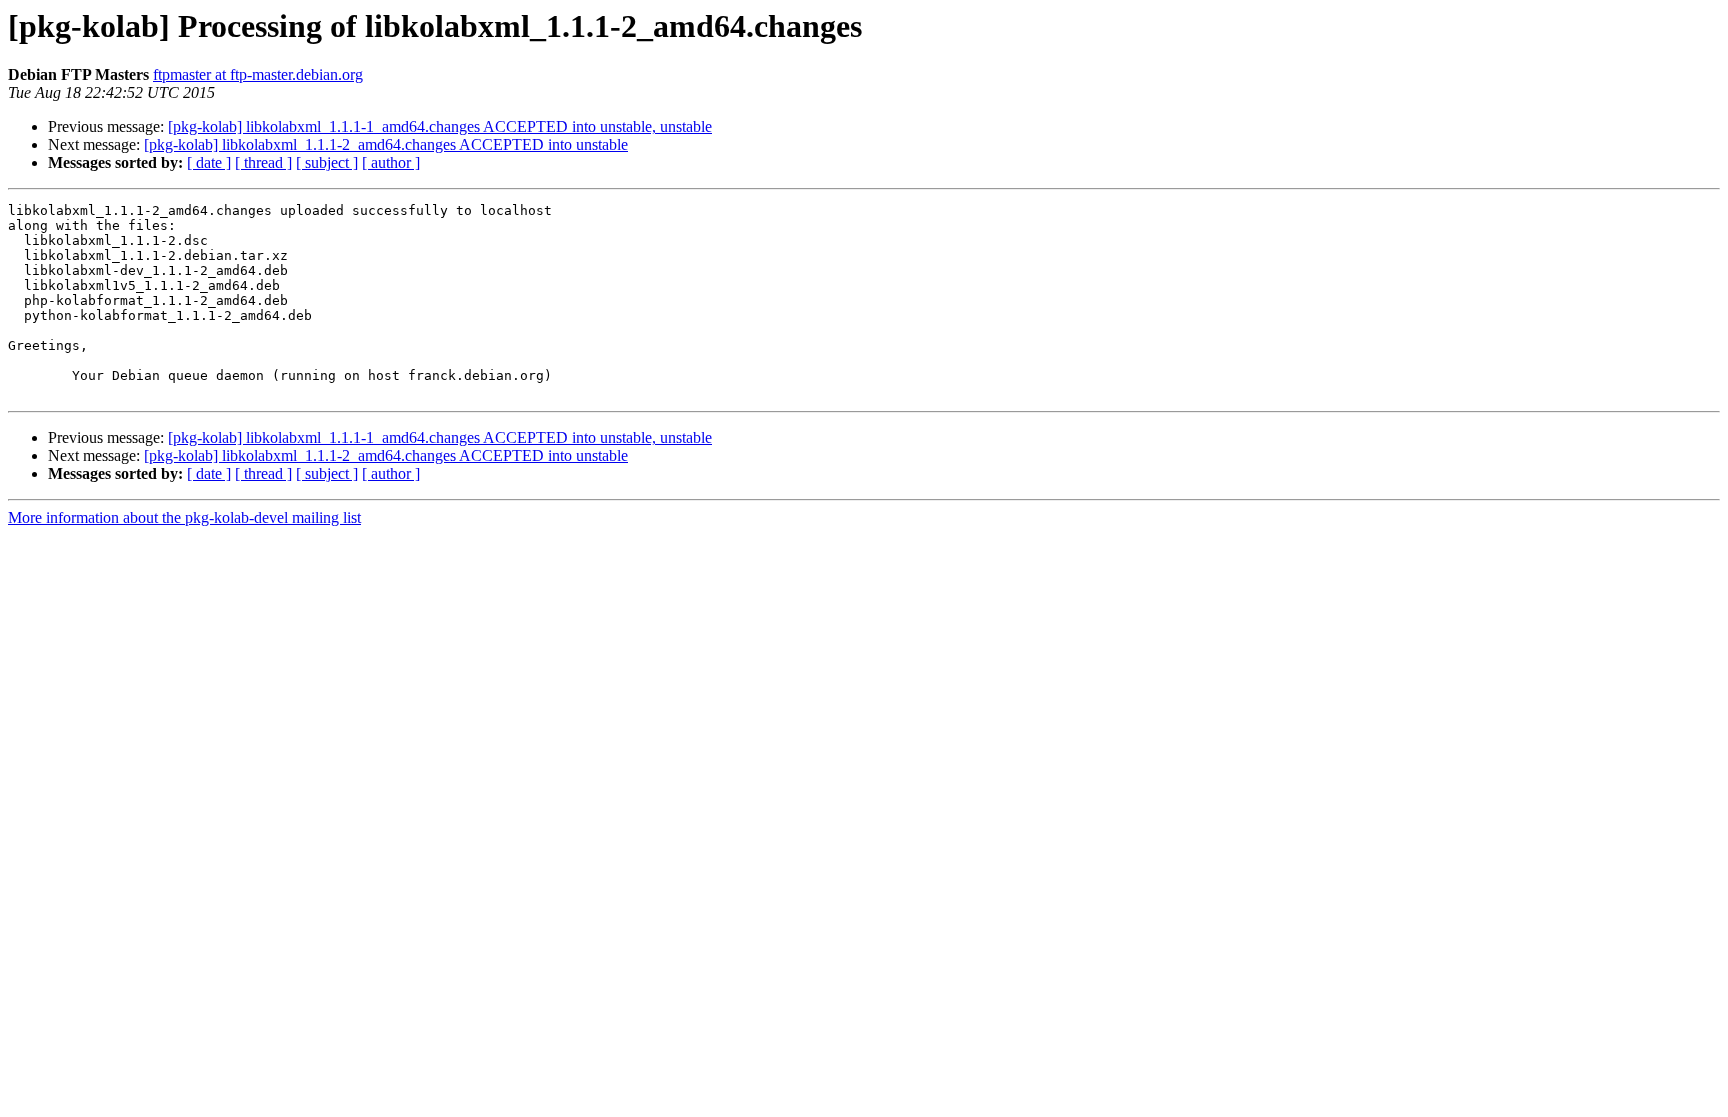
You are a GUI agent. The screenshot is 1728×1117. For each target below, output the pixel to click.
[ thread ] (263, 162)
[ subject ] (327, 162)
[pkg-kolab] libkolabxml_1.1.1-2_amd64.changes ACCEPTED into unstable (386, 144)
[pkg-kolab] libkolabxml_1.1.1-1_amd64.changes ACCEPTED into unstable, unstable (440, 126)
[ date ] (209, 162)
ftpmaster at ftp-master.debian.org (258, 74)
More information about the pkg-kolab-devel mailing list (184, 517)
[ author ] (391, 162)
